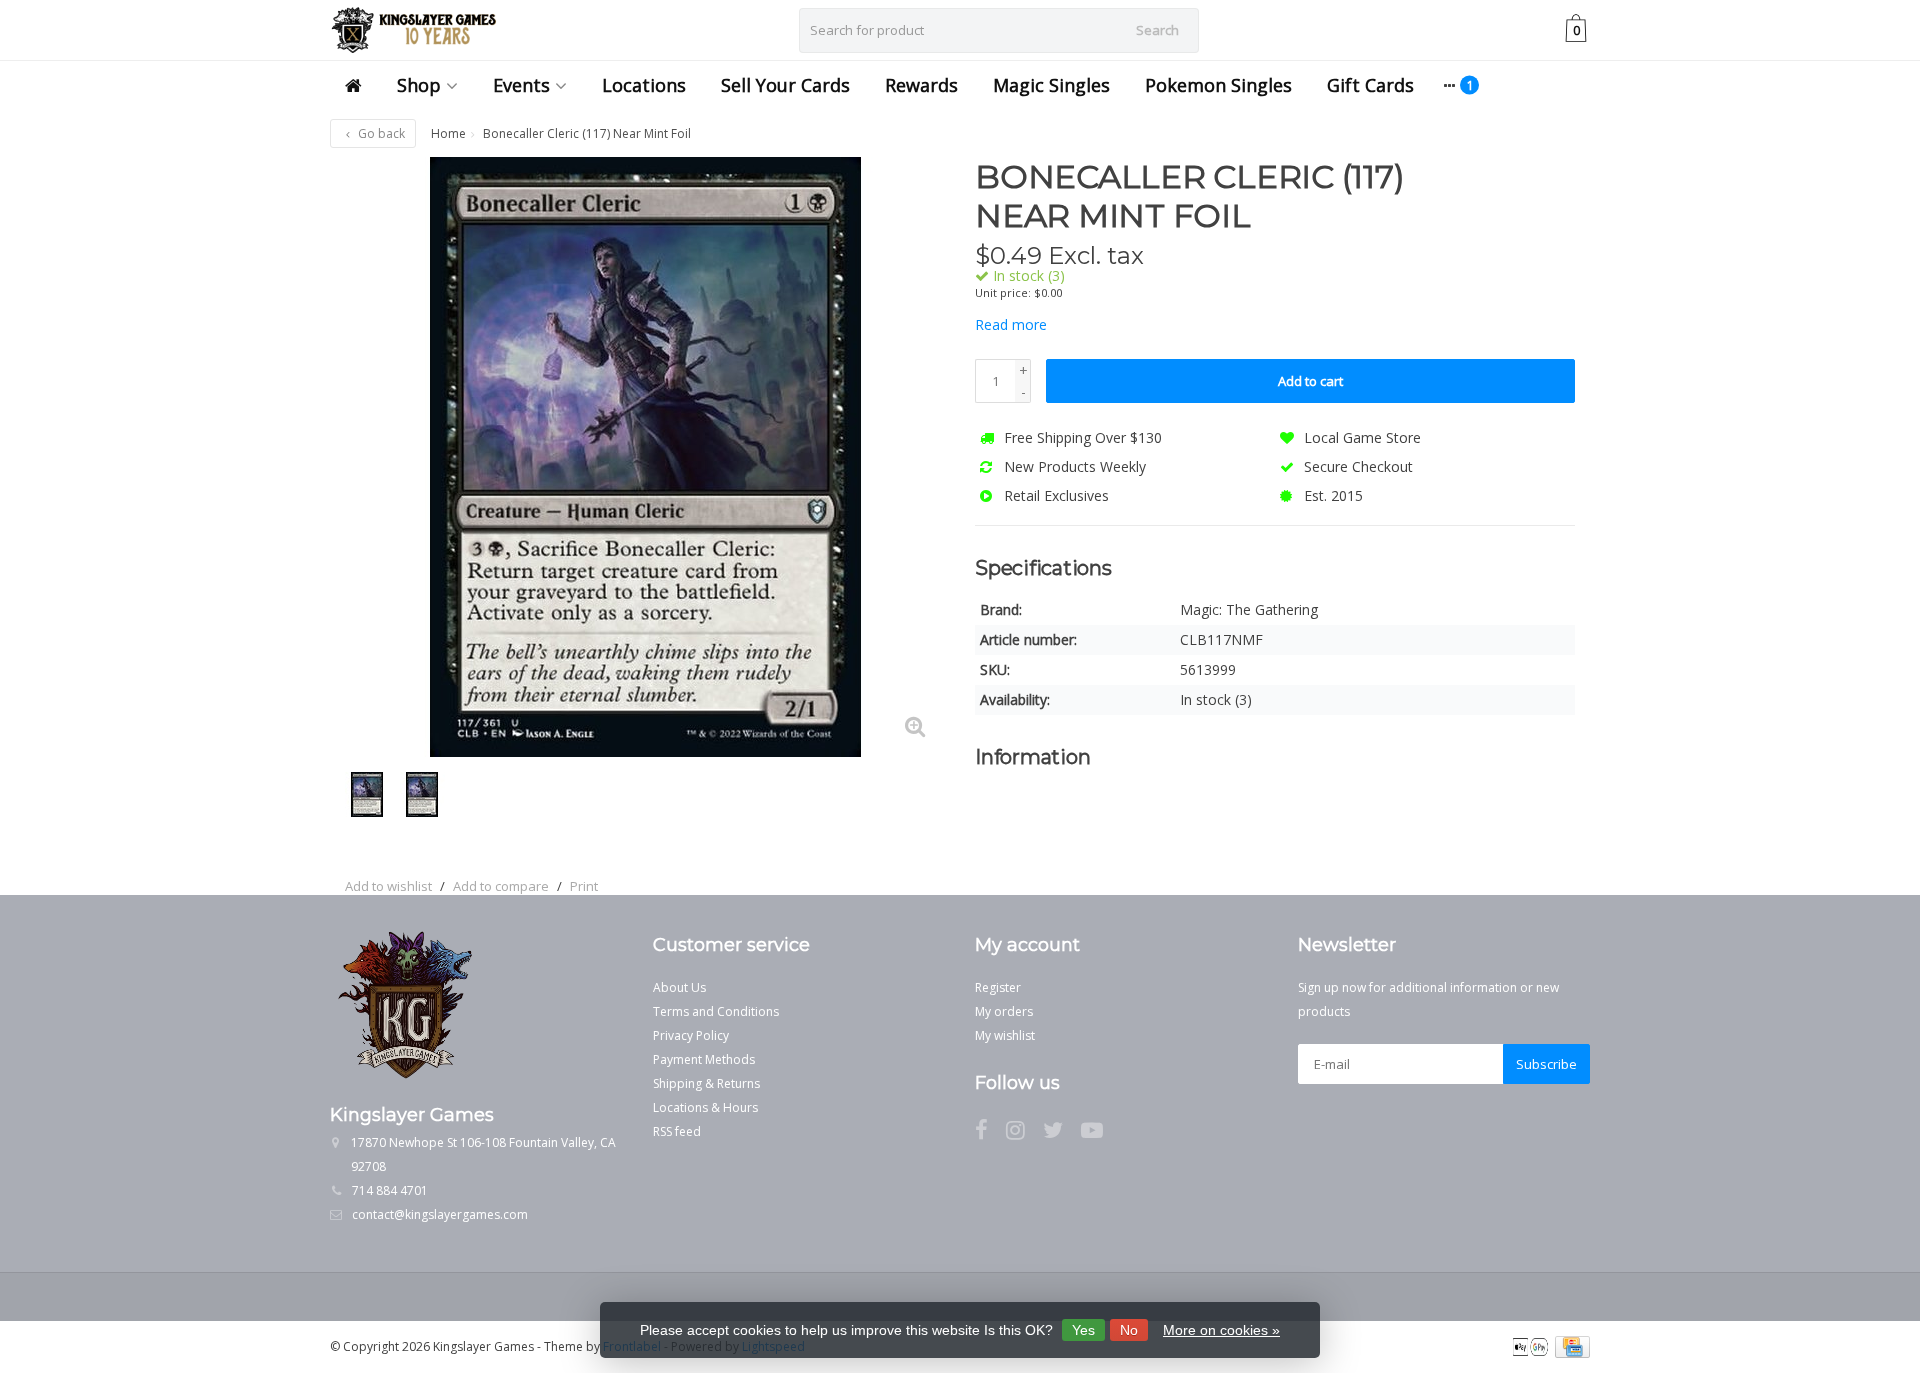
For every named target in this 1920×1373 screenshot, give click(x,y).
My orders (1004, 1011)
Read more (1011, 324)
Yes (1083, 1330)
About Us (679, 987)
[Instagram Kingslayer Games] (1024, 1133)
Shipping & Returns (706, 1083)
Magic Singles (1051, 85)
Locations (644, 85)
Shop (419, 85)
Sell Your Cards (785, 85)
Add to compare (501, 886)
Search (1157, 30)
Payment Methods (704, 1059)
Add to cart (1310, 381)
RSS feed (677, 1131)
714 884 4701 (390, 1190)
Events (521, 85)
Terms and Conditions (716, 1011)
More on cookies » (1221, 1330)
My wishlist (1005, 1035)
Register (998, 987)
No (1129, 1330)
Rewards (921, 85)
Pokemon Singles (1218, 85)
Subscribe (1546, 1064)
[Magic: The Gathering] (1537, 187)
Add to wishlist (388, 886)
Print (584, 886)
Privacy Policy (691, 1035)
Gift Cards (1370, 85)
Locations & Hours (705, 1107)
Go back (380, 133)
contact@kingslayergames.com (440, 1214)
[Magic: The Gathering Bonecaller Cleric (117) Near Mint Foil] (645, 457)
